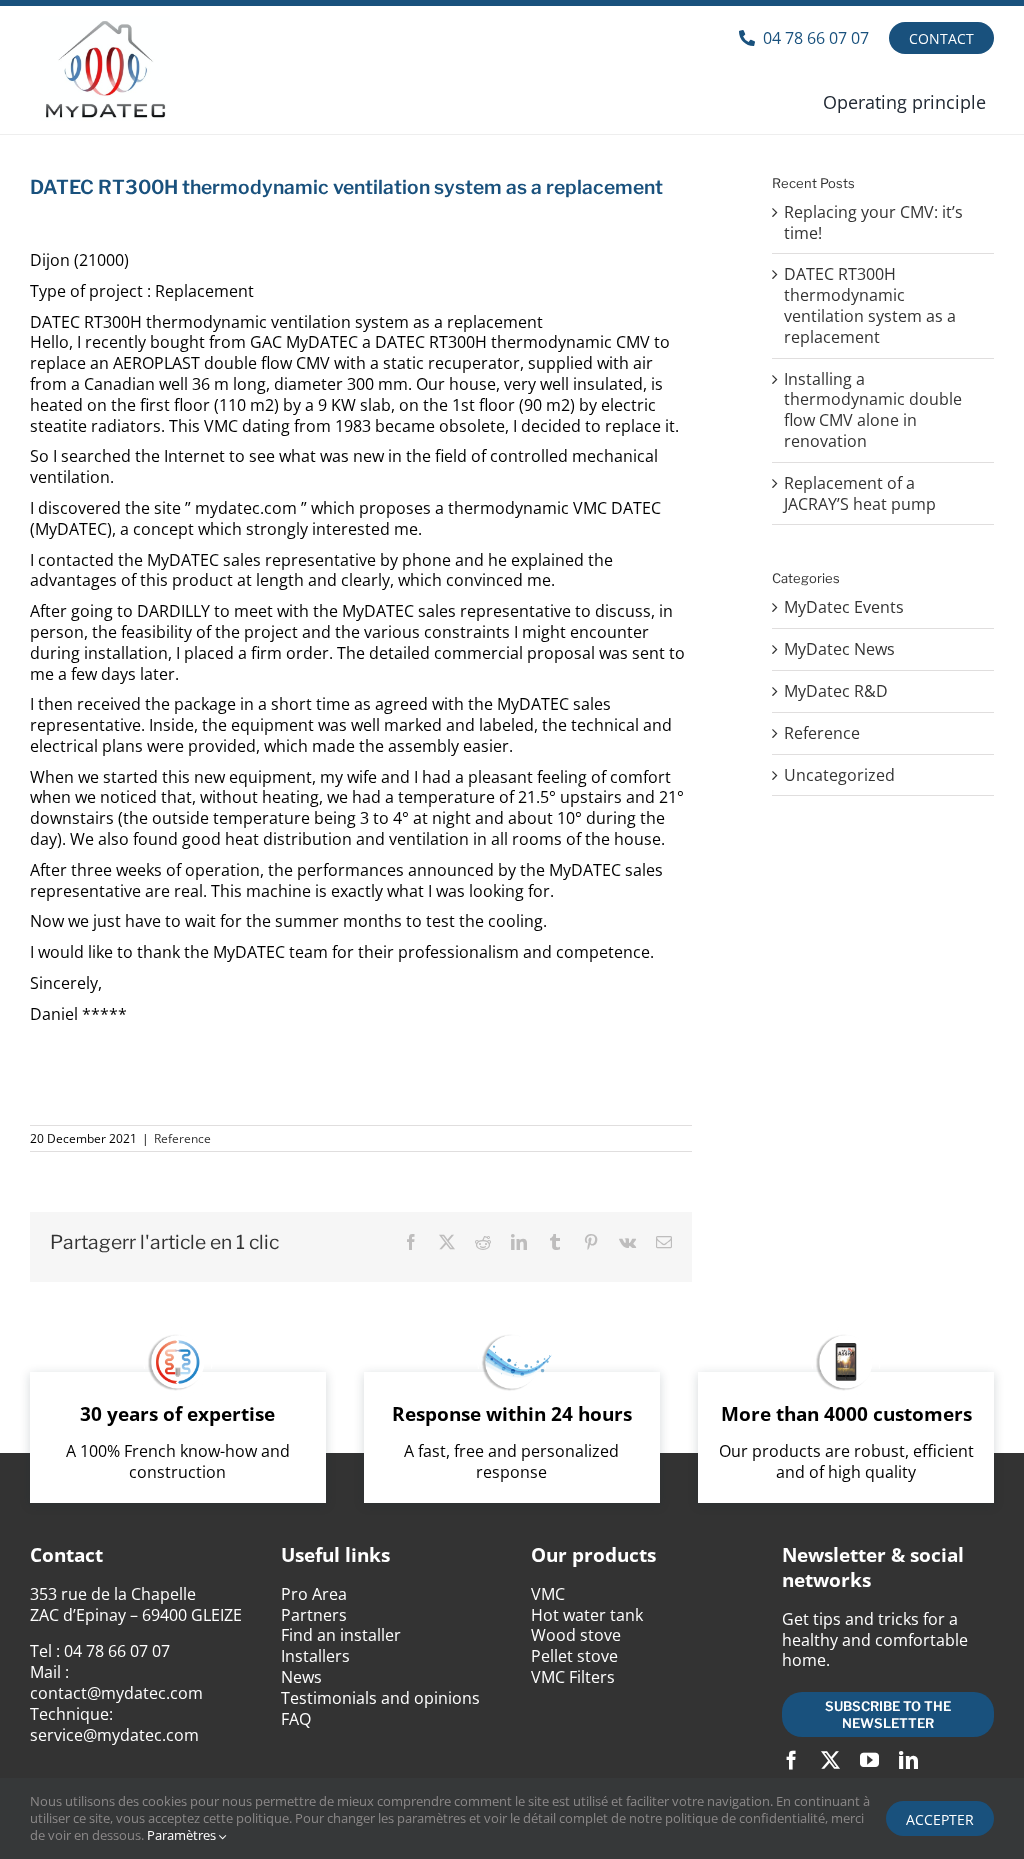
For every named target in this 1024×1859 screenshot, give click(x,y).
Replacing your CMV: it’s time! (873, 222)
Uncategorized (839, 775)
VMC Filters (573, 1677)
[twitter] (830, 1759)
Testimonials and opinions (380, 1698)
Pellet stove (574, 1656)
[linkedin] (908, 1759)
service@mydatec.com (114, 1735)
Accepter (940, 1819)
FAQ (296, 1719)
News (301, 1677)
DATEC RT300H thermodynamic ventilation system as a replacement (870, 305)
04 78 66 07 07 (117, 1651)
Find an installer (341, 1635)
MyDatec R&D (836, 691)
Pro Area (314, 1594)
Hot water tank (587, 1615)
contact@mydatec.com (116, 1693)
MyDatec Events (844, 607)
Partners (314, 1615)
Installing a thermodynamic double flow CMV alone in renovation (873, 410)
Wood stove (576, 1635)
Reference (182, 1138)
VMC (548, 1594)
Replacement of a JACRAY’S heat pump (860, 493)
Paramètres (183, 1835)
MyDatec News (839, 649)
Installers (315, 1656)
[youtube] (869, 1759)
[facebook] (791, 1759)
